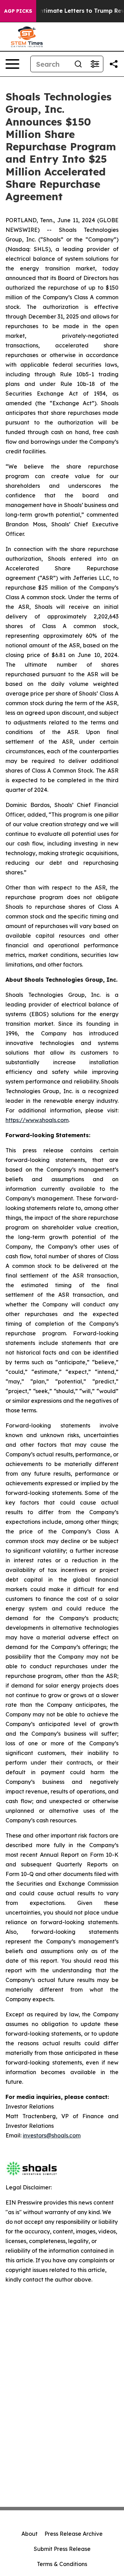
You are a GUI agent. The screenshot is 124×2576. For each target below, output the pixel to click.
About (29, 2534)
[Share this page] (114, 64)
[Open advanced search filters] (95, 64)
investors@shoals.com (52, 2135)
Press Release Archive (74, 2534)
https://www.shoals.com (37, 1120)
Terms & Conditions (62, 2564)
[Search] (78, 64)
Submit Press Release (62, 2549)
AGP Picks (18, 11)
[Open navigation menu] (12, 64)
